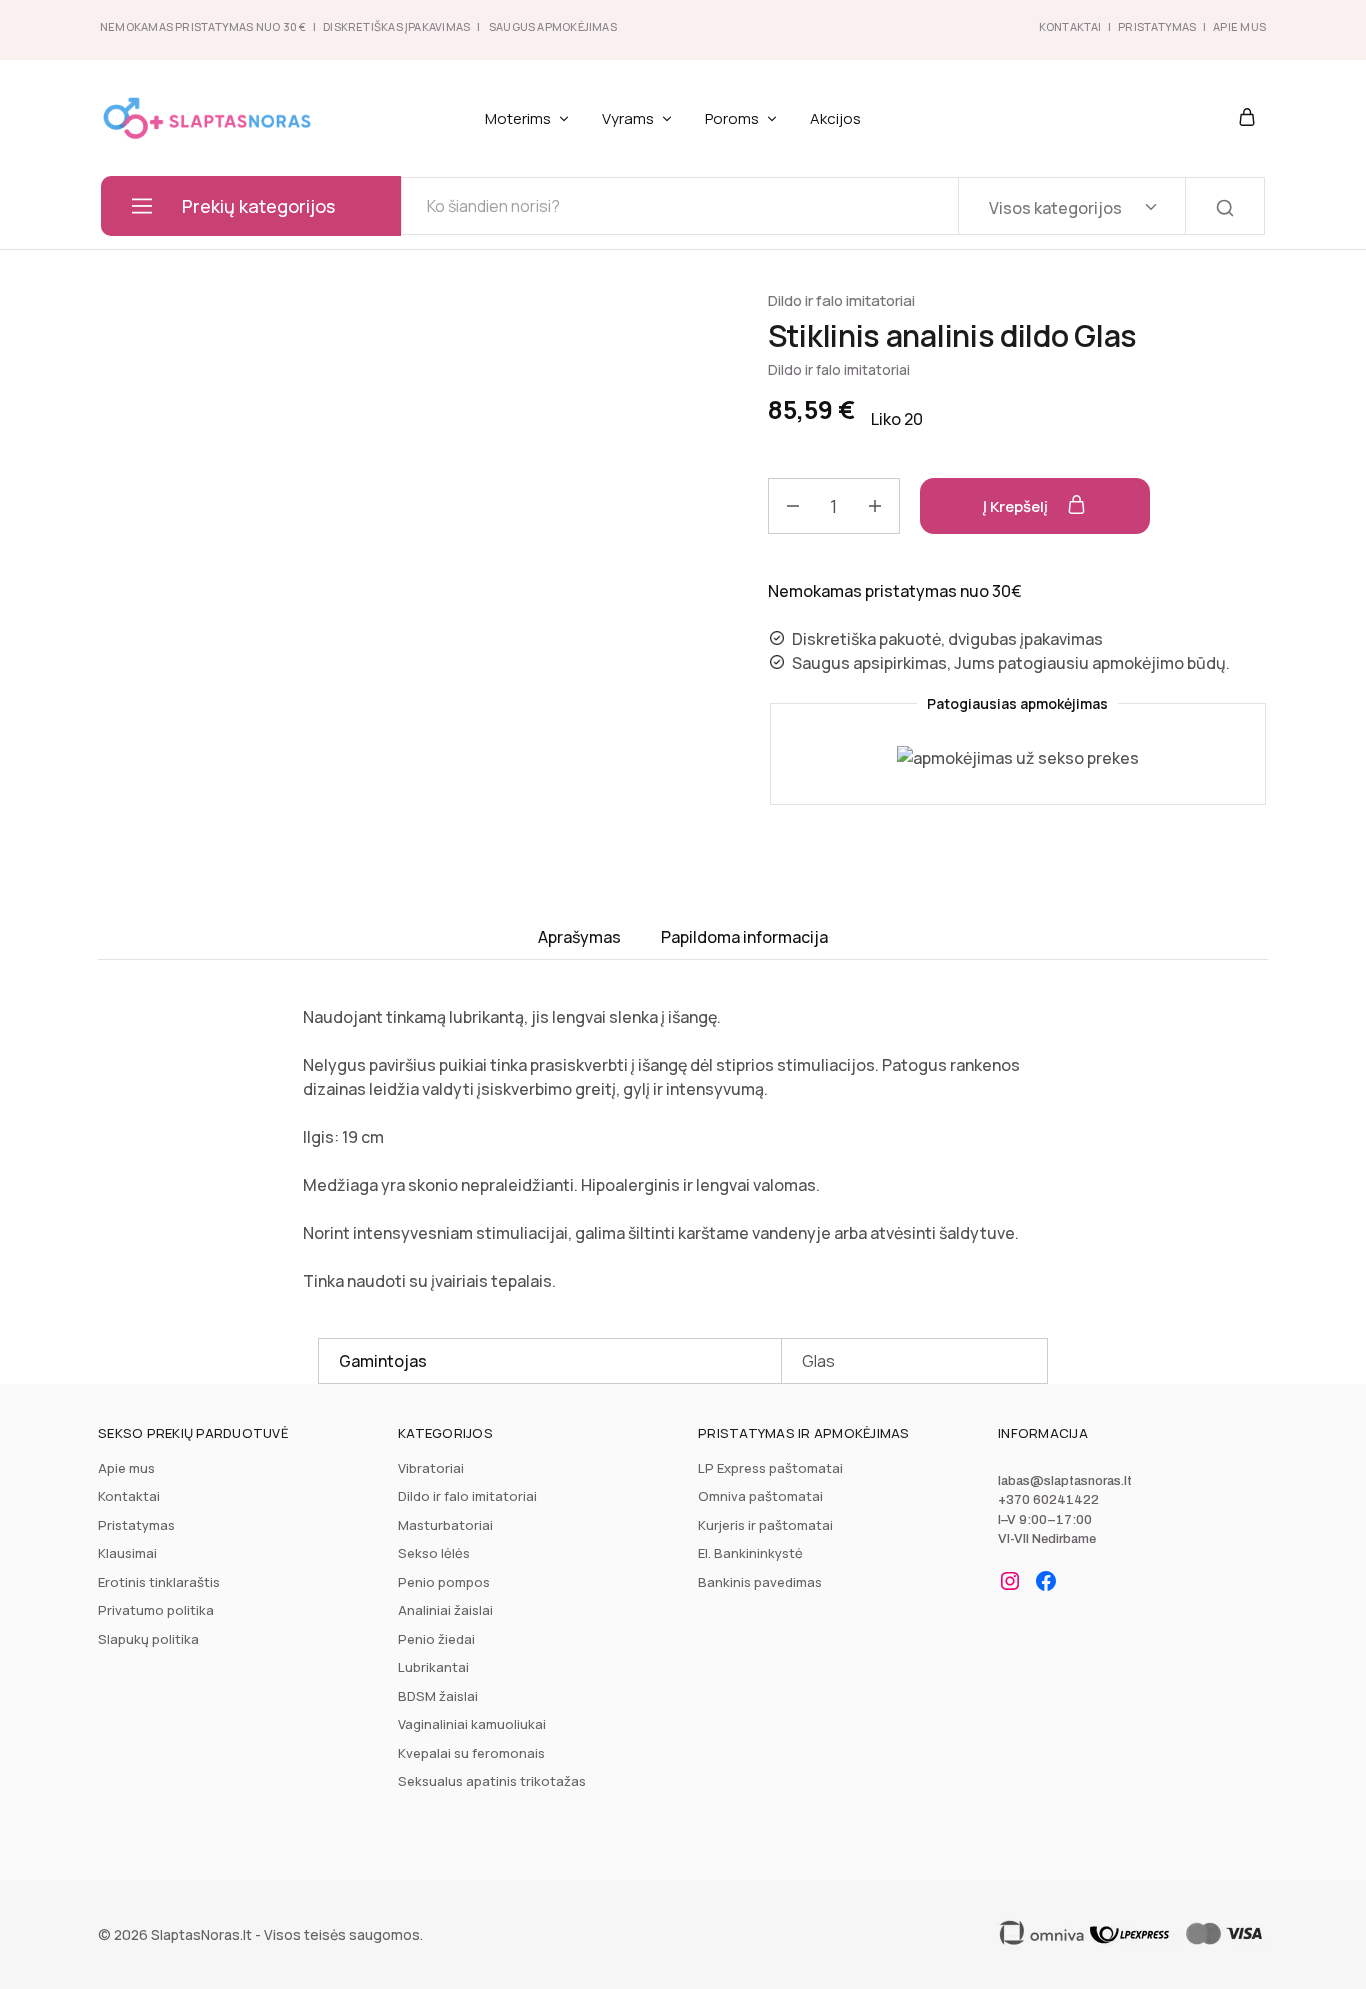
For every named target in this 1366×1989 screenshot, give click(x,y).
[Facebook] (1046, 1581)
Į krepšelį (1017, 506)
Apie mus (126, 1468)
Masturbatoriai (445, 1525)
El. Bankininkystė (750, 1553)
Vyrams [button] (628, 118)
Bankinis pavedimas (760, 1582)
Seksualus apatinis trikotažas (492, 1781)
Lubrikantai (433, 1667)
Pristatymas (1157, 26)
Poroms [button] (732, 118)
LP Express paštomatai (770, 1468)
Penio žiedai (436, 1639)
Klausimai (127, 1553)
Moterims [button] (518, 118)
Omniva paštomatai (760, 1496)
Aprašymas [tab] (579, 937)
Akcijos (835, 118)
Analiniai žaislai (445, 1610)
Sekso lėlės (434, 1553)
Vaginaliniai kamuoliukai (472, 1724)
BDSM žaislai (438, 1696)
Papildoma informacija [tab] (744, 937)
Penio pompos (444, 1582)
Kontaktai (1070, 26)
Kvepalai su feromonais (471, 1753)
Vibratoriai (431, 1468)
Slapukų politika (148, 1639)
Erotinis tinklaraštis (159, 1582)
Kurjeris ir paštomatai (765, 1525)
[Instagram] (1010, 1581)
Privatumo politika (156, 1610)
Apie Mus (1239, 26)
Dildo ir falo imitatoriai (841, 300)
